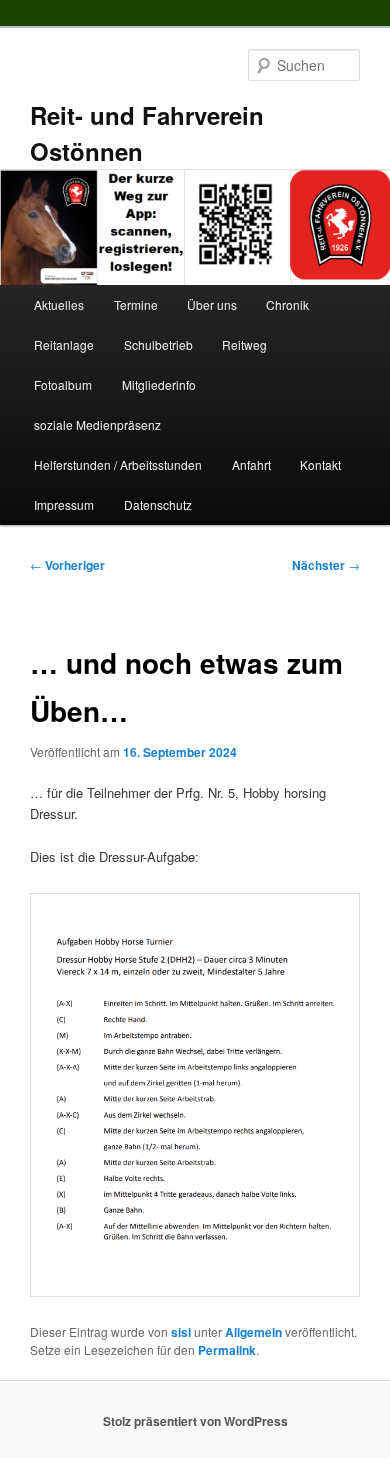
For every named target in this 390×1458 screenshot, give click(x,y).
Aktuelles (59, 304)
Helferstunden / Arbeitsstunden (118, 464)
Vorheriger (67, 565)
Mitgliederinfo (159, 384)
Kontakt (320, 464)
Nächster (326, 565)
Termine (136, 304)
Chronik (287, 304)
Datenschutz (158, 504)
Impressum (64, 504)
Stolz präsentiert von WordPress (195, 1421)
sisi (181, 1332)
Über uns (212, 304)
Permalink (227, 1350)
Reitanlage (64, 344)
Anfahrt (251, 464)
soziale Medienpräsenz (97, 424)
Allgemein (253, 1332)
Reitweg (244, 344)
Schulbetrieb (158, 344)
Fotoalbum (63, 384)
